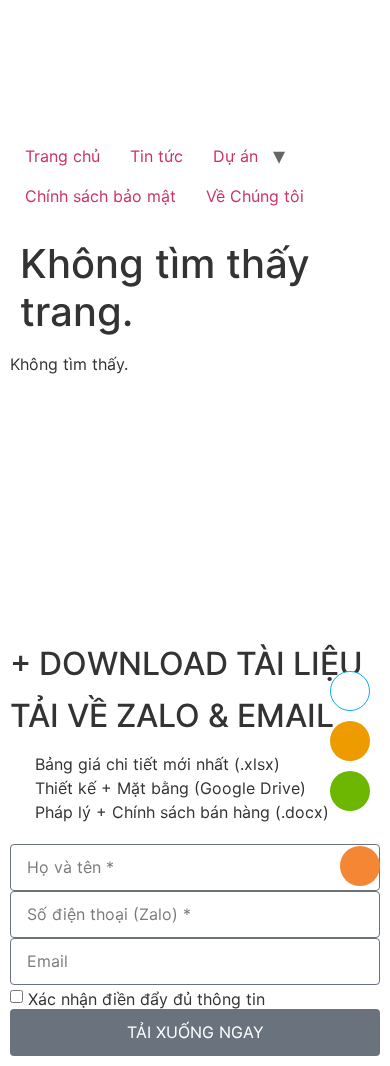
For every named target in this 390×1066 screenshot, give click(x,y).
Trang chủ (62, 156)
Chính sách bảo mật (100, 196)
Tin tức (156, 156)
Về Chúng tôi (255, 196)
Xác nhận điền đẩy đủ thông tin (146, 998)
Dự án (235, 156)
